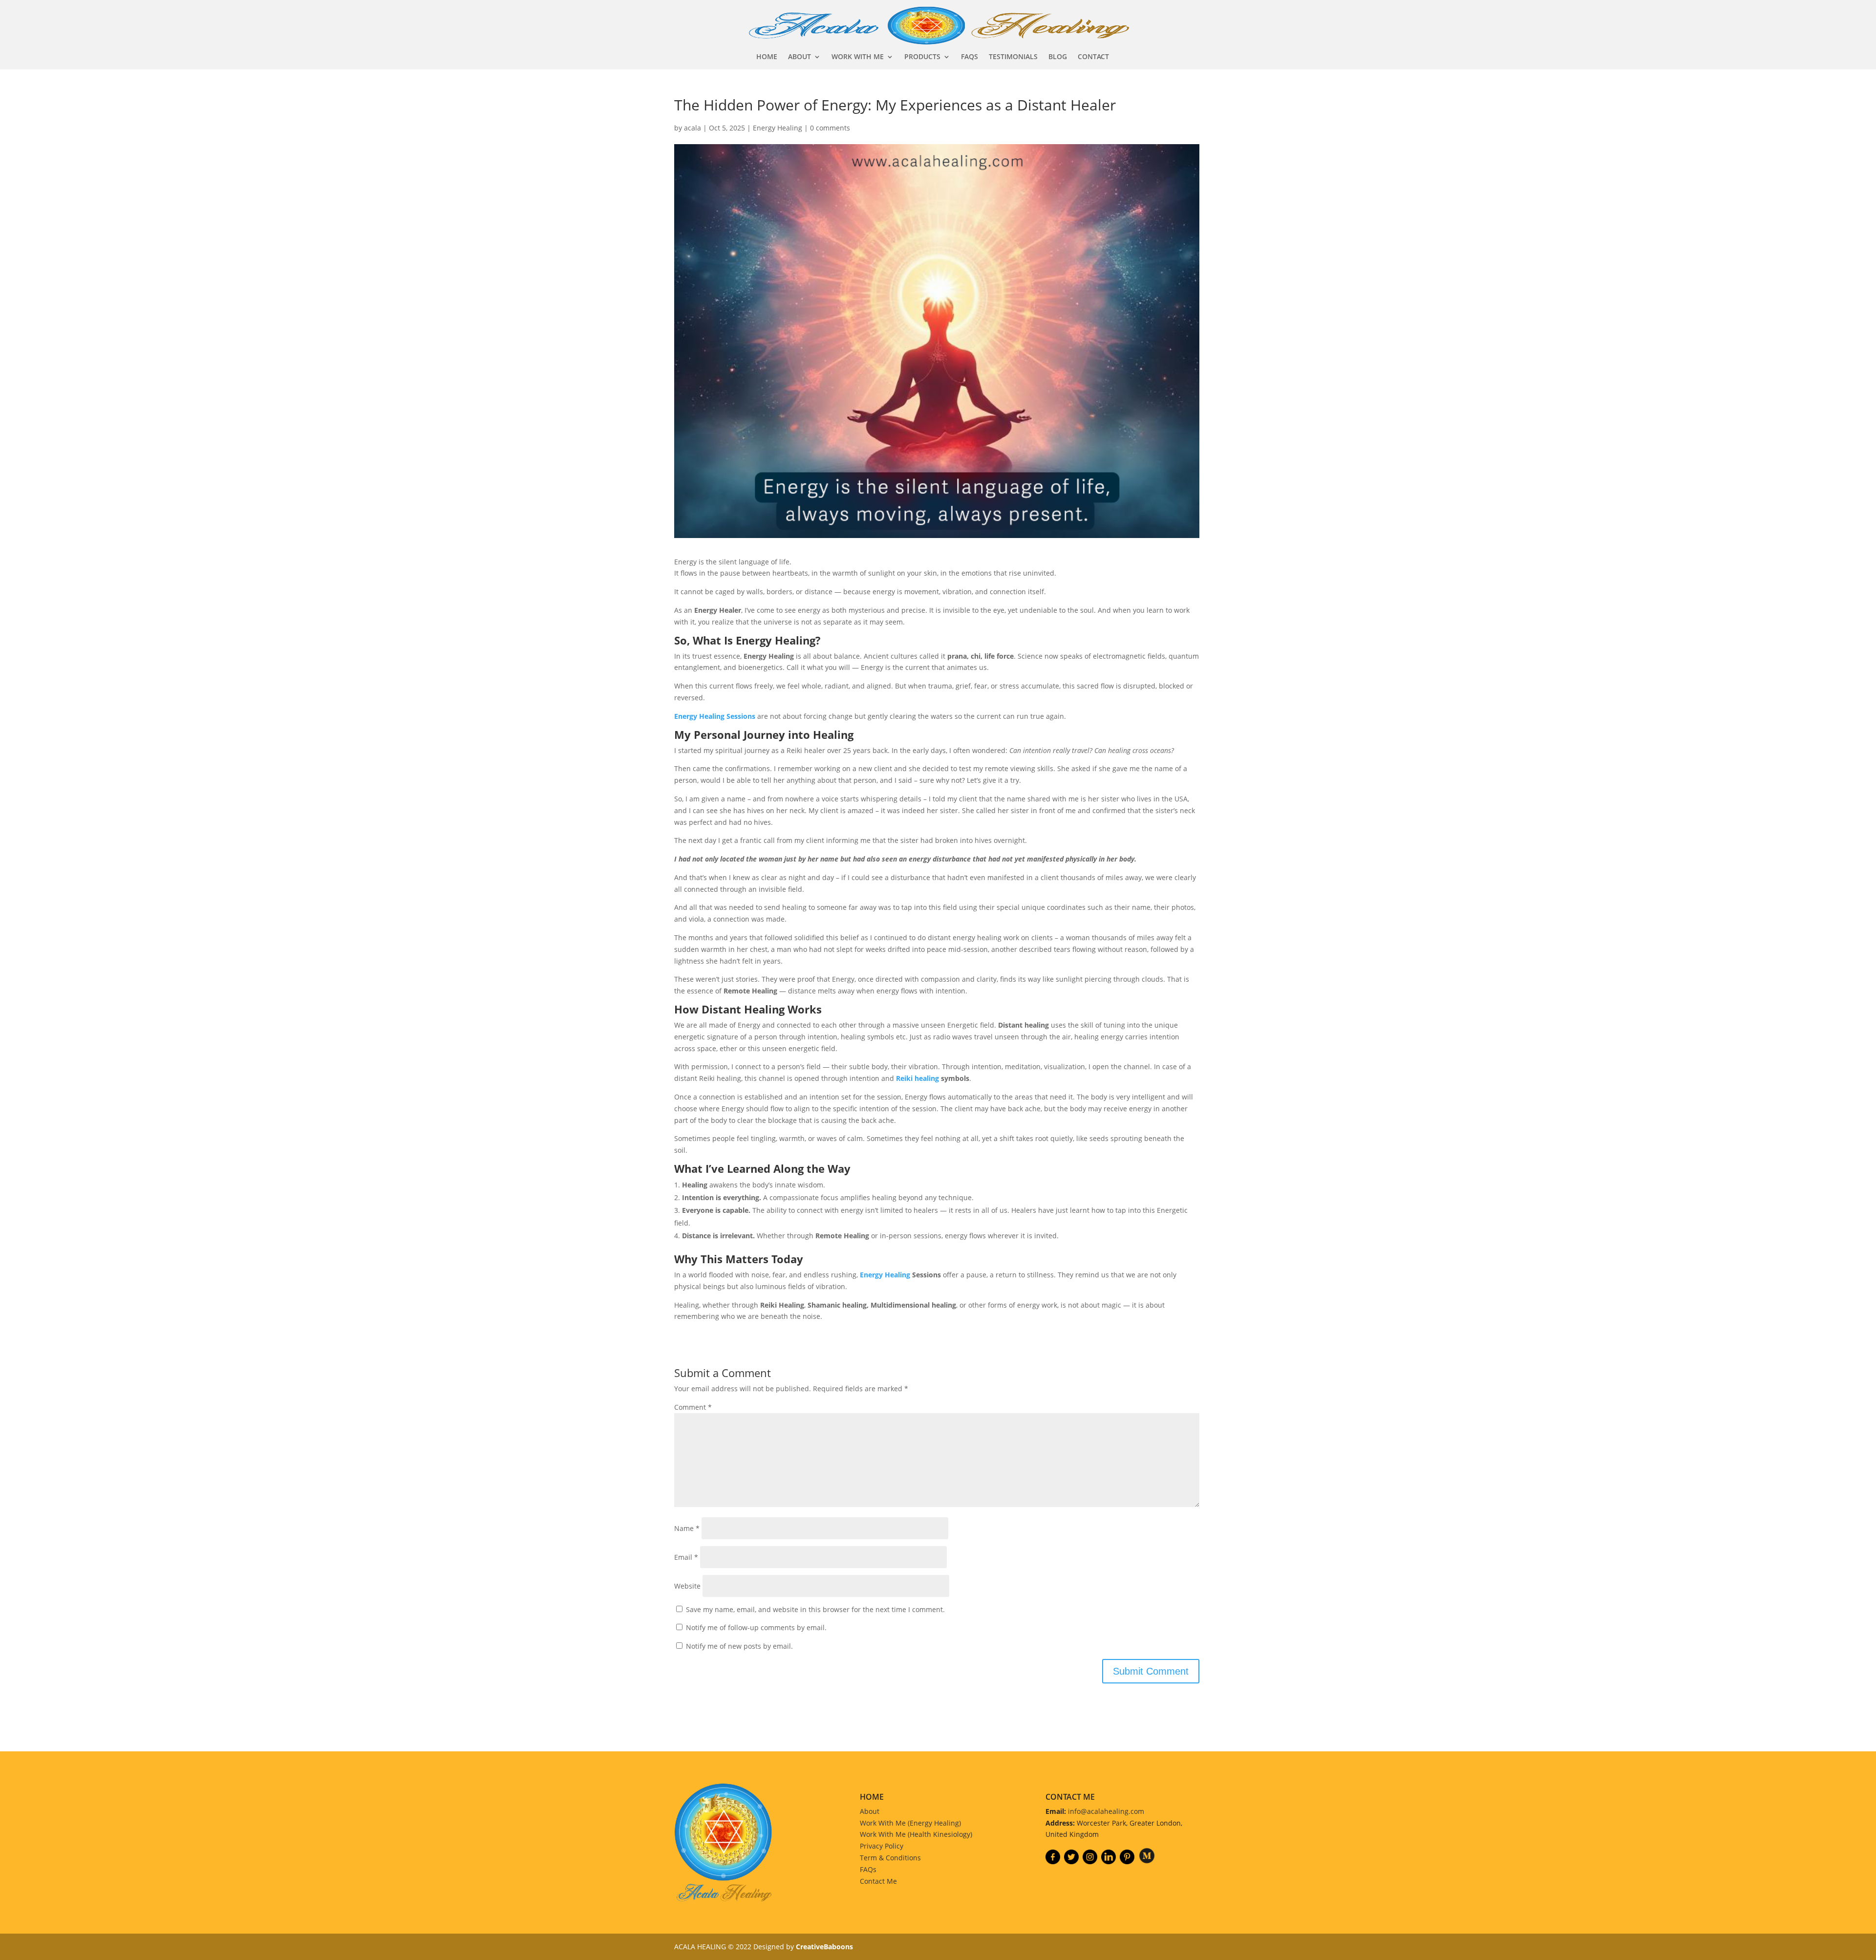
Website (687, 1586)
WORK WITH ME (858, 57)
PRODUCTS (922, 57)
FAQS (970, 57)
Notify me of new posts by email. (739, 1646)
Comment (693, 1407)
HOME (767, 57)
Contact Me (878, 1881)
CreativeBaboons (824, 1947)
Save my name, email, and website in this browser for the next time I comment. (815, 1609)
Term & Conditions (890, 1858)
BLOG (1058, 57)
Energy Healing (778, 128)
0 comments (830, 128)
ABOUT (799, 57)
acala (693, 128)
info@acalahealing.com (1106, 1811)
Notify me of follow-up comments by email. (756, 1627)
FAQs (868, 1869)
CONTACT (1093, 57)
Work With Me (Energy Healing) (910, 1823)
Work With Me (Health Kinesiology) (916, 1834)
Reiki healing (917, 1078)
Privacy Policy (882, 1846)
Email (686, 1557)
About (870, 1811)
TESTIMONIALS (1013, 57)
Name (687, 1528)
